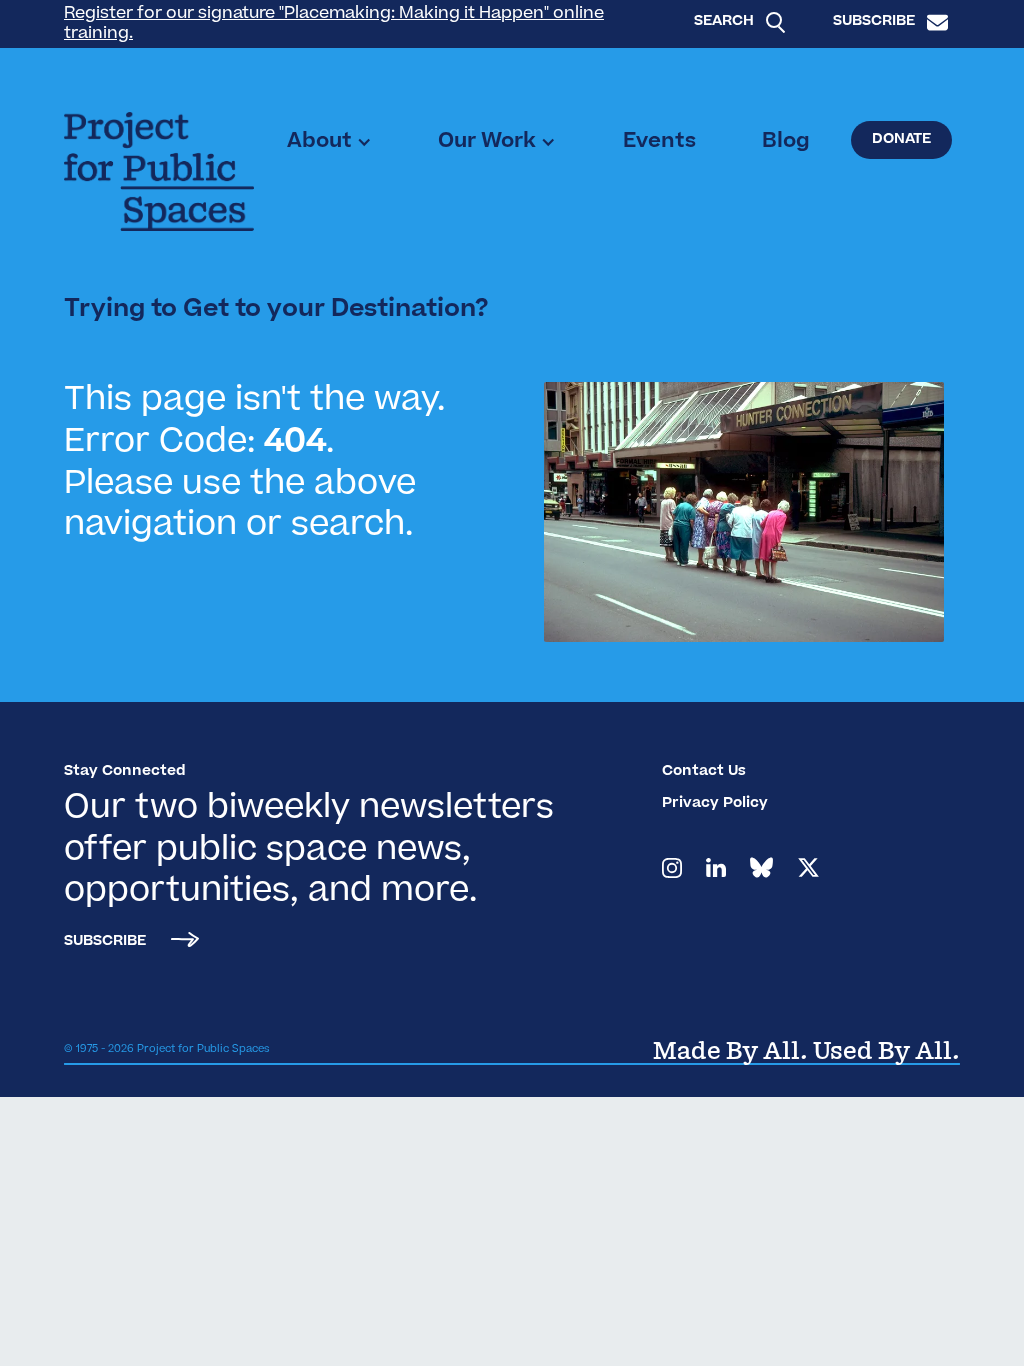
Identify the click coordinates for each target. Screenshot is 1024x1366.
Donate (901, 140)
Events (659, 142)
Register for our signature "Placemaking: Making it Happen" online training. (334, 24)
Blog (786, 142)
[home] (159, 171)
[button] (329, 142)
